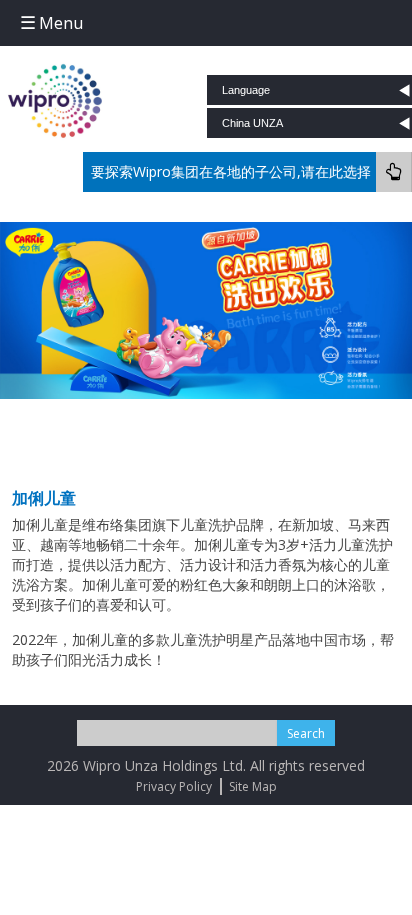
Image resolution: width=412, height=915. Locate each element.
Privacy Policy (174, 786)
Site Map (253, 786)
